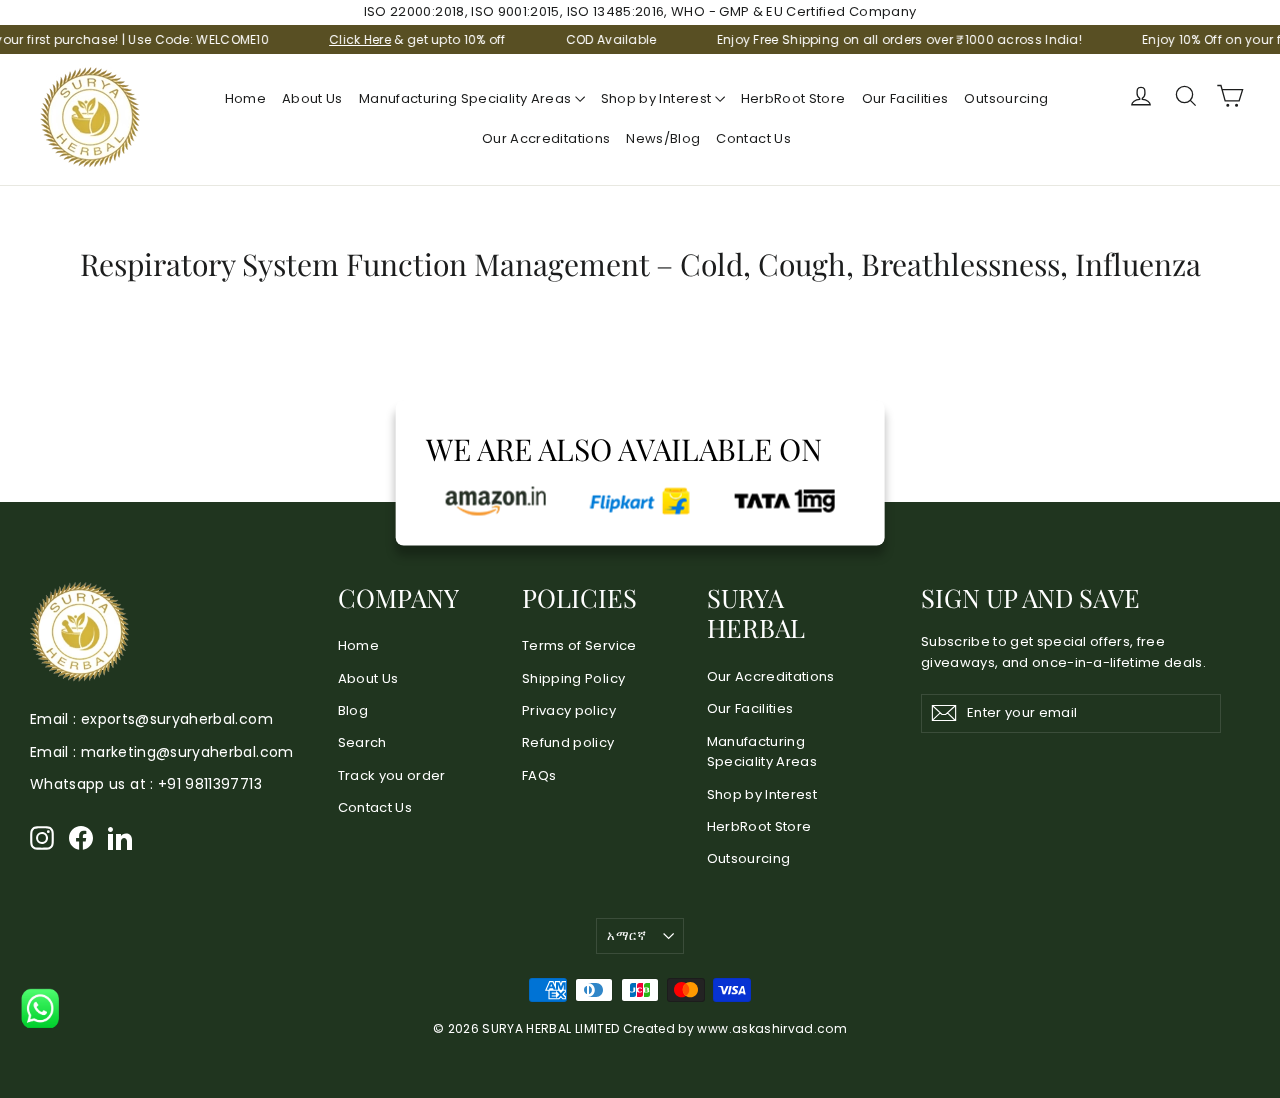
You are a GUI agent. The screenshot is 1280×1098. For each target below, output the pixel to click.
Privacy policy (569, 710)
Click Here (344, 39)
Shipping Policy (573, 678)
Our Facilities (905, 98)
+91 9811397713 (210, 784)
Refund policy (568, 742)
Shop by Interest (658, 98)
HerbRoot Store (793, 98)
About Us (312, 98)
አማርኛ (626, 935)
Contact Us (753, 138)
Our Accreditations (546, 138)
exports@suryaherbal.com (177, 719)
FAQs (539, 775)
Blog (353, 710)
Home (245, 98)
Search (362, 742)
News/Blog (663, 138)
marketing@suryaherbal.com (187, 752)
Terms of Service (579, 645)
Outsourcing (1006, 98)
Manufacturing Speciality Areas (467, 98)
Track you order (392, 775)
